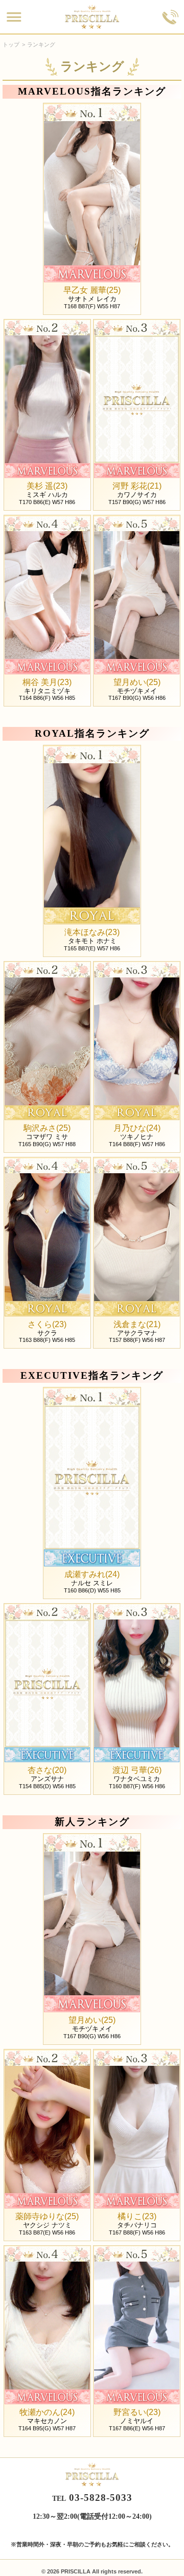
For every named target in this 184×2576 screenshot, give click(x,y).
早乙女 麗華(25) (92, 290)
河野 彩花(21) (137, 486)
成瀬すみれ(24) (92, 1575)
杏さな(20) (47, 1770)
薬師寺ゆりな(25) (47, 2217)
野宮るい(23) (137, 2412)
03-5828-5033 (101, 2498)
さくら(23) (47, 1325)
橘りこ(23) (137, 2217)
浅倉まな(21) (137, 1325)
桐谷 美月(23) (47, 682)
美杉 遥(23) (47, 486)
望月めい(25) (137, 682)
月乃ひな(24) (137, 1128)
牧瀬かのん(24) (47, 2412)
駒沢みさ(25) (47, 1128)
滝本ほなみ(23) (92, 932)
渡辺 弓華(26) (137, 1770)
